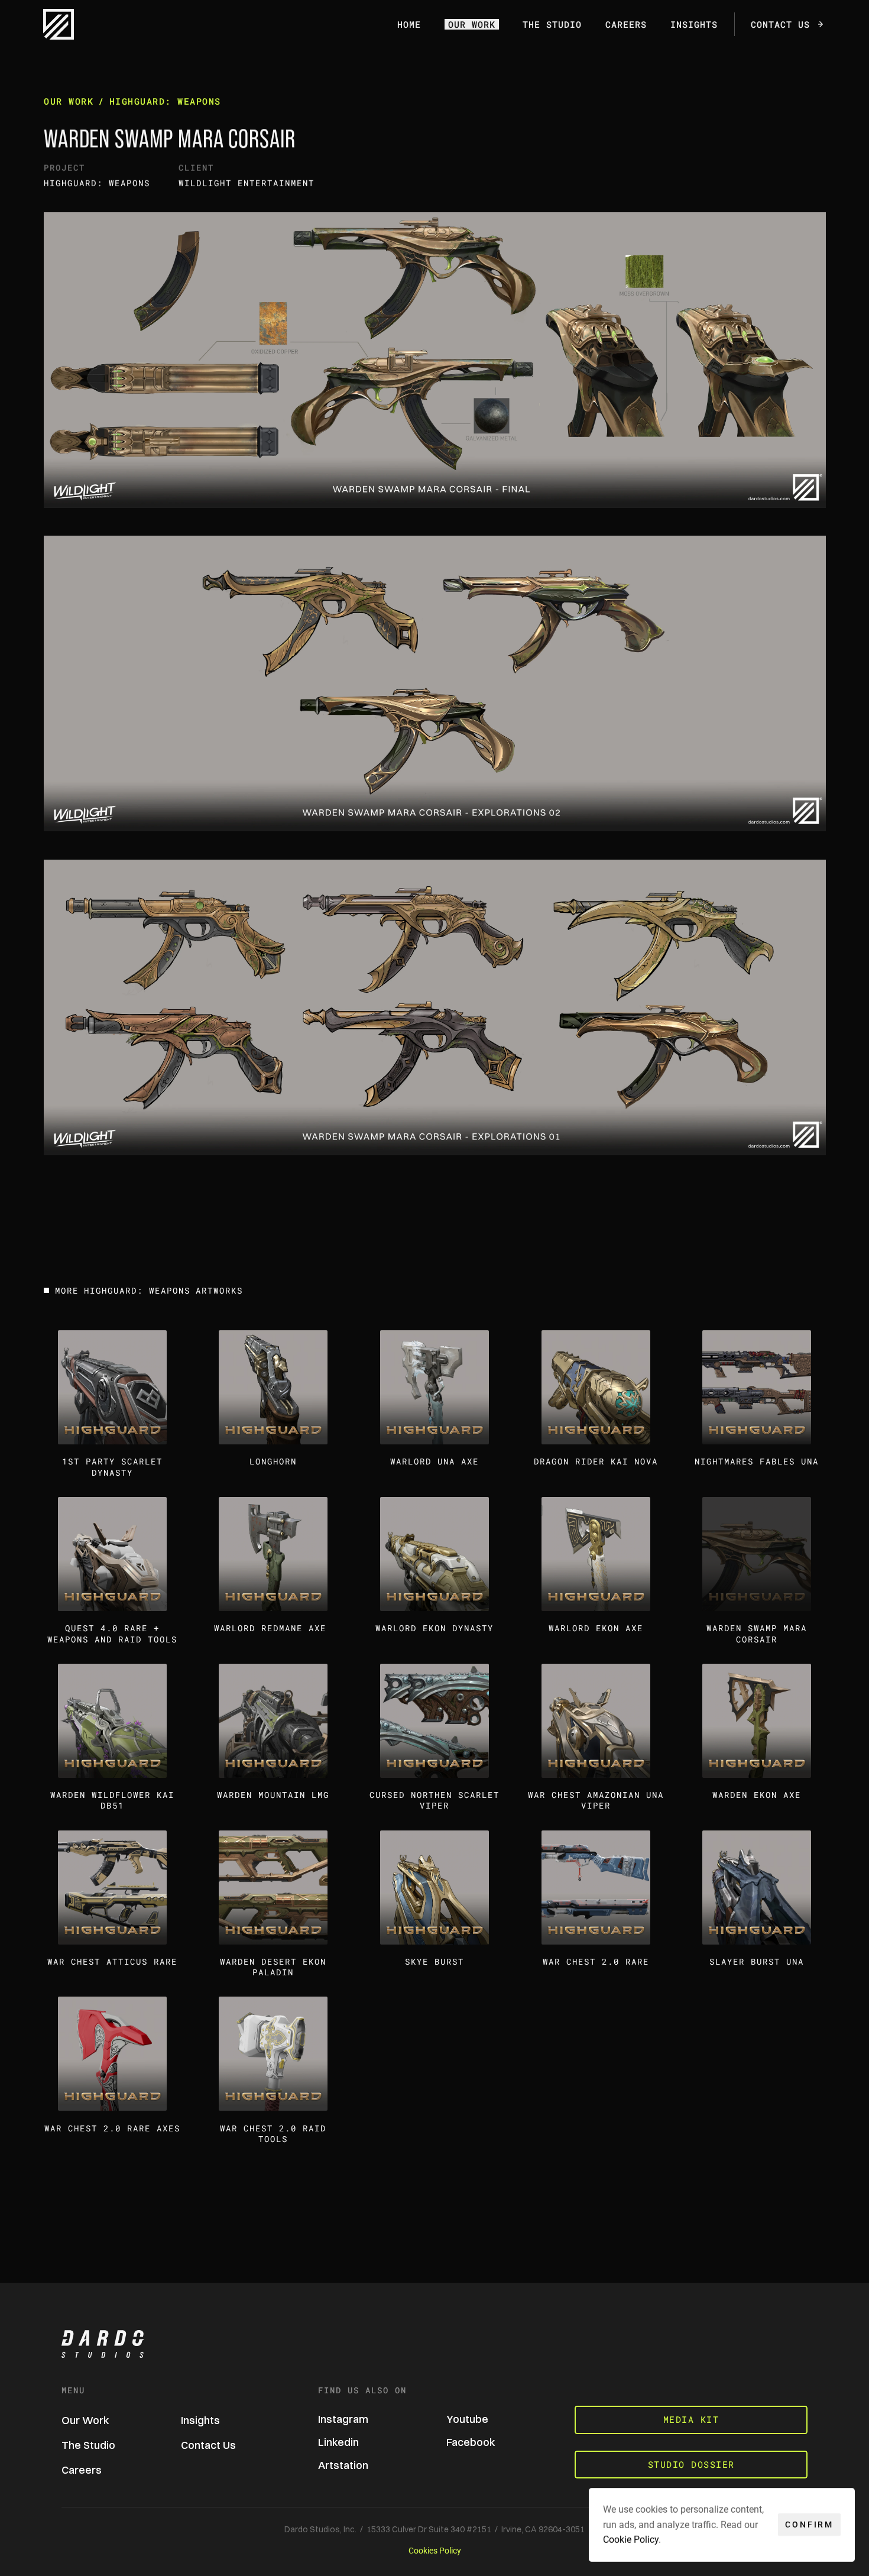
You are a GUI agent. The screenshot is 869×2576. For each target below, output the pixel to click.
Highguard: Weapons (165, 101)
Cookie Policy (631, 2540)
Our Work (69, 101)
